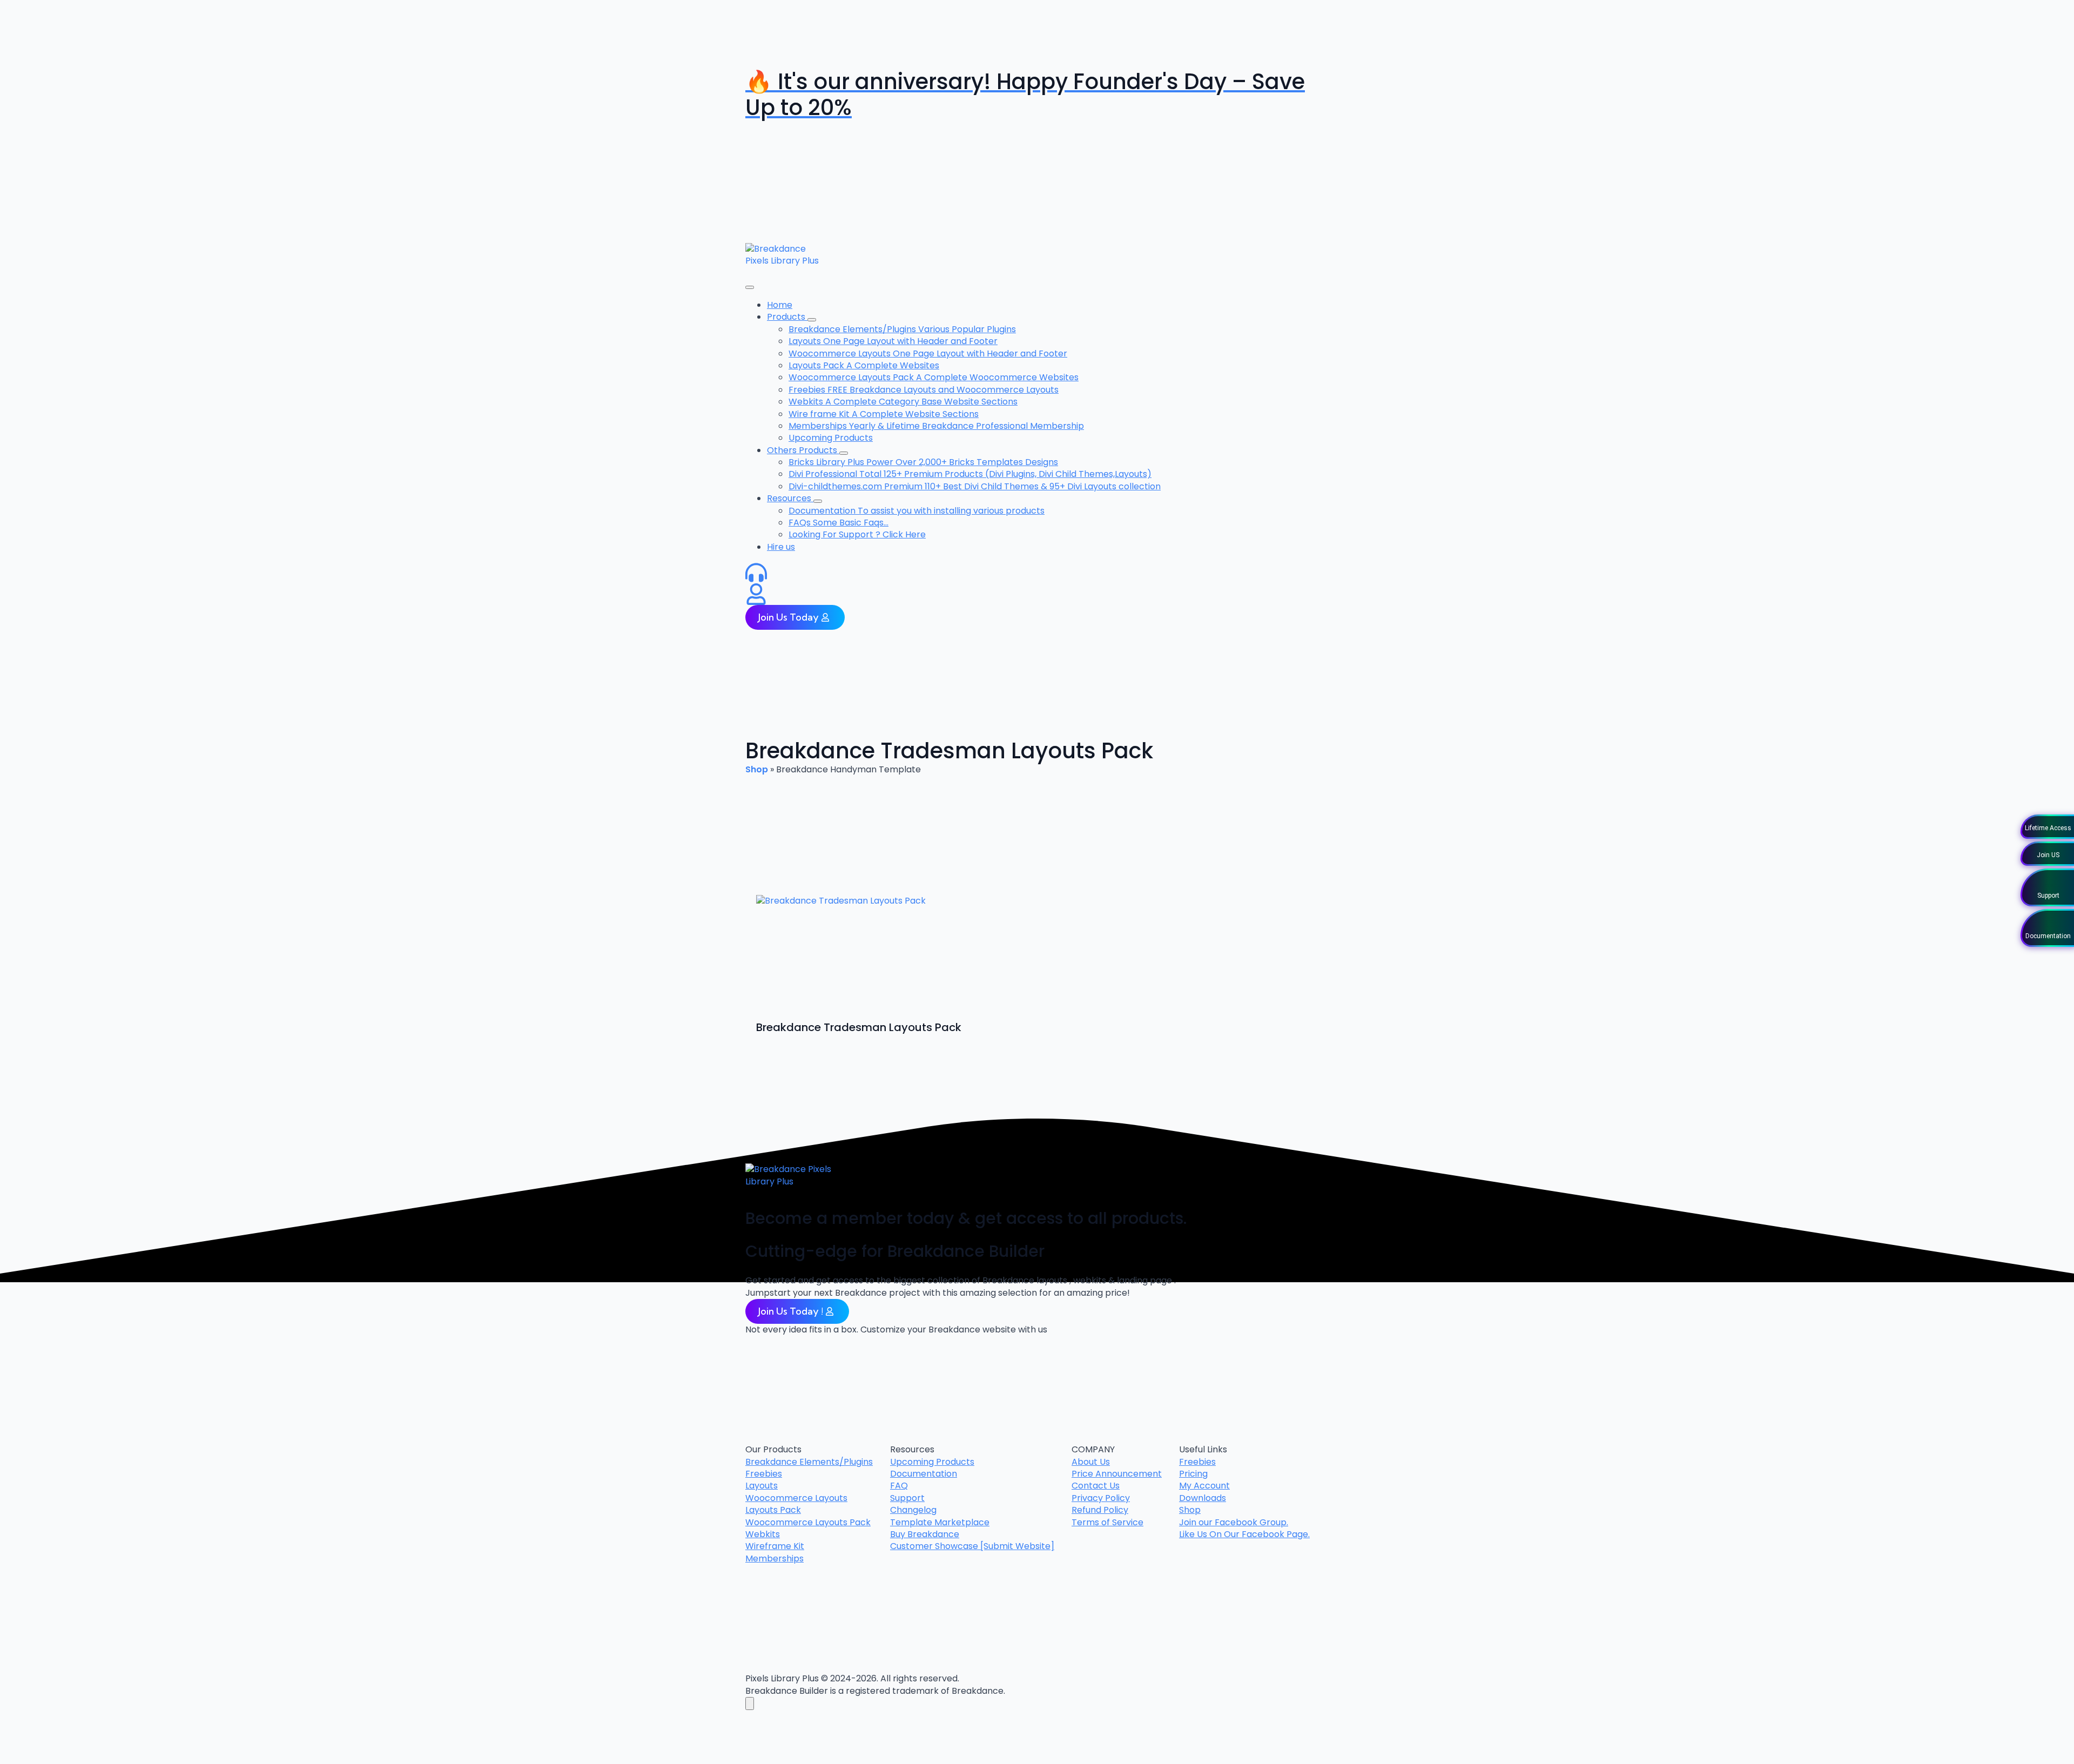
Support (907, 1498)
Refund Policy (1100, 1510)
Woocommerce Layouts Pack (808, 1523)
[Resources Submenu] (818, 501)
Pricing (1193, 1474)
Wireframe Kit (775, 1546)
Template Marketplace (940, 1523)
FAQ (899, 1486)
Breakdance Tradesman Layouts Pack (859, 1027)
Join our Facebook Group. (1234, 1523)
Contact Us (1096, 1486)
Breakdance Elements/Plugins (809, 1462)
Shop (757, 769)
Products (787, 317)
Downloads (1203, 1498)
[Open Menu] (750, 287)
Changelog (913, 1510)
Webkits (763, 1534)
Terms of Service (1107, 1523)
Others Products (803, 450)
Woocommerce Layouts (796, 1498)
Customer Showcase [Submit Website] (972, 1546)
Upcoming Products (932, 1462)
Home (780, 305)
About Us (1091, 1462)
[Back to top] (750, 1704)
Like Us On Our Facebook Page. (1244, 1534)
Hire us (781, 547)
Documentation (924, 1474)
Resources (790, 498)
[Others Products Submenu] (844, 453)
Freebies (764, 1474)
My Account (1204, 1486)
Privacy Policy (1101, 1498)
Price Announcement (1117, 1474)
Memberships (775, 1559)
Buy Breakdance (925, 1534)
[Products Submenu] (812, 320)
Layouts (762, 1486)
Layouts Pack (773, 1510)
